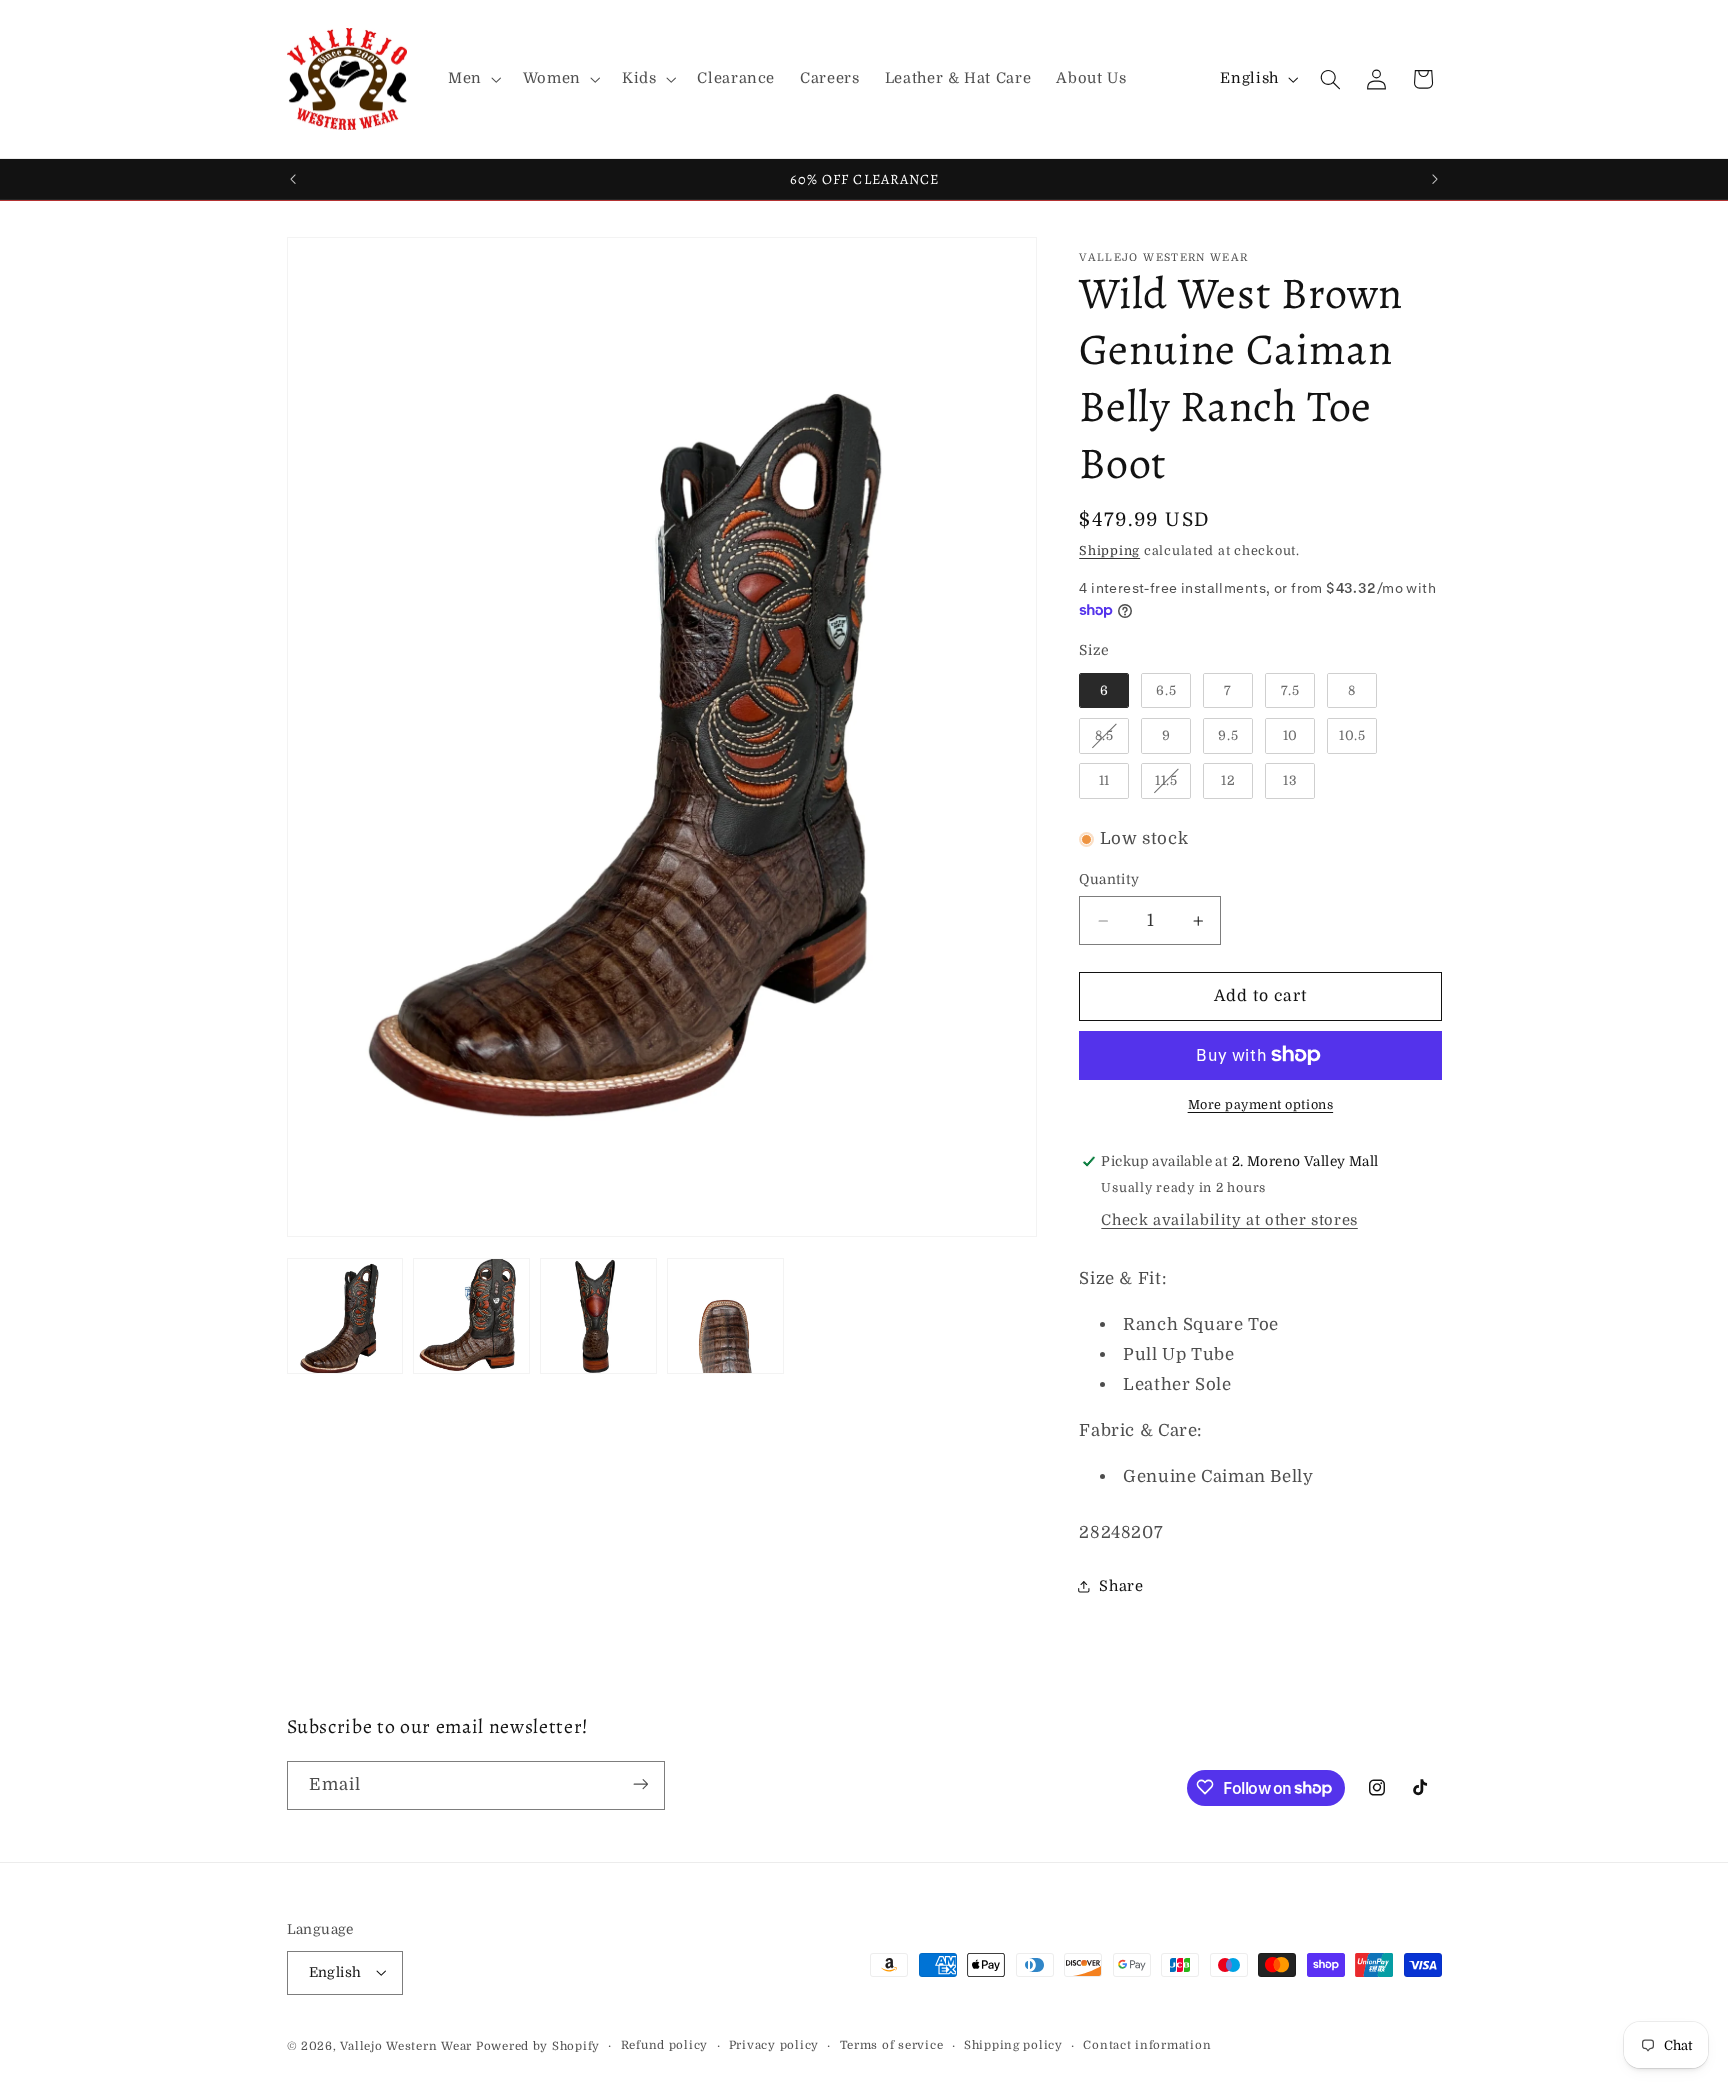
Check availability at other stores (1229, 1220)
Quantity (1109, 879)
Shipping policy (1013, 2045)
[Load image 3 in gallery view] (598, 1316)
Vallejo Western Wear (406, 2045)
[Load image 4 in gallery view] (725, 1316)
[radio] (1104, 691)
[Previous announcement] (293, 179)
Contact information (1147, 2045)
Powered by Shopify (538, 2045)
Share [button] (1121, 1586)
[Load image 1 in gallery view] (345, 1316)
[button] (472, 79)
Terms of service (892, 2045)
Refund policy (665, 2045)
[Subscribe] (640, 1784)
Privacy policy (774, 2045)
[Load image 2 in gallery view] (471, 1316)
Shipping (1109, 551)
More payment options (1261, 1105)
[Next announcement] (1435, 179)
